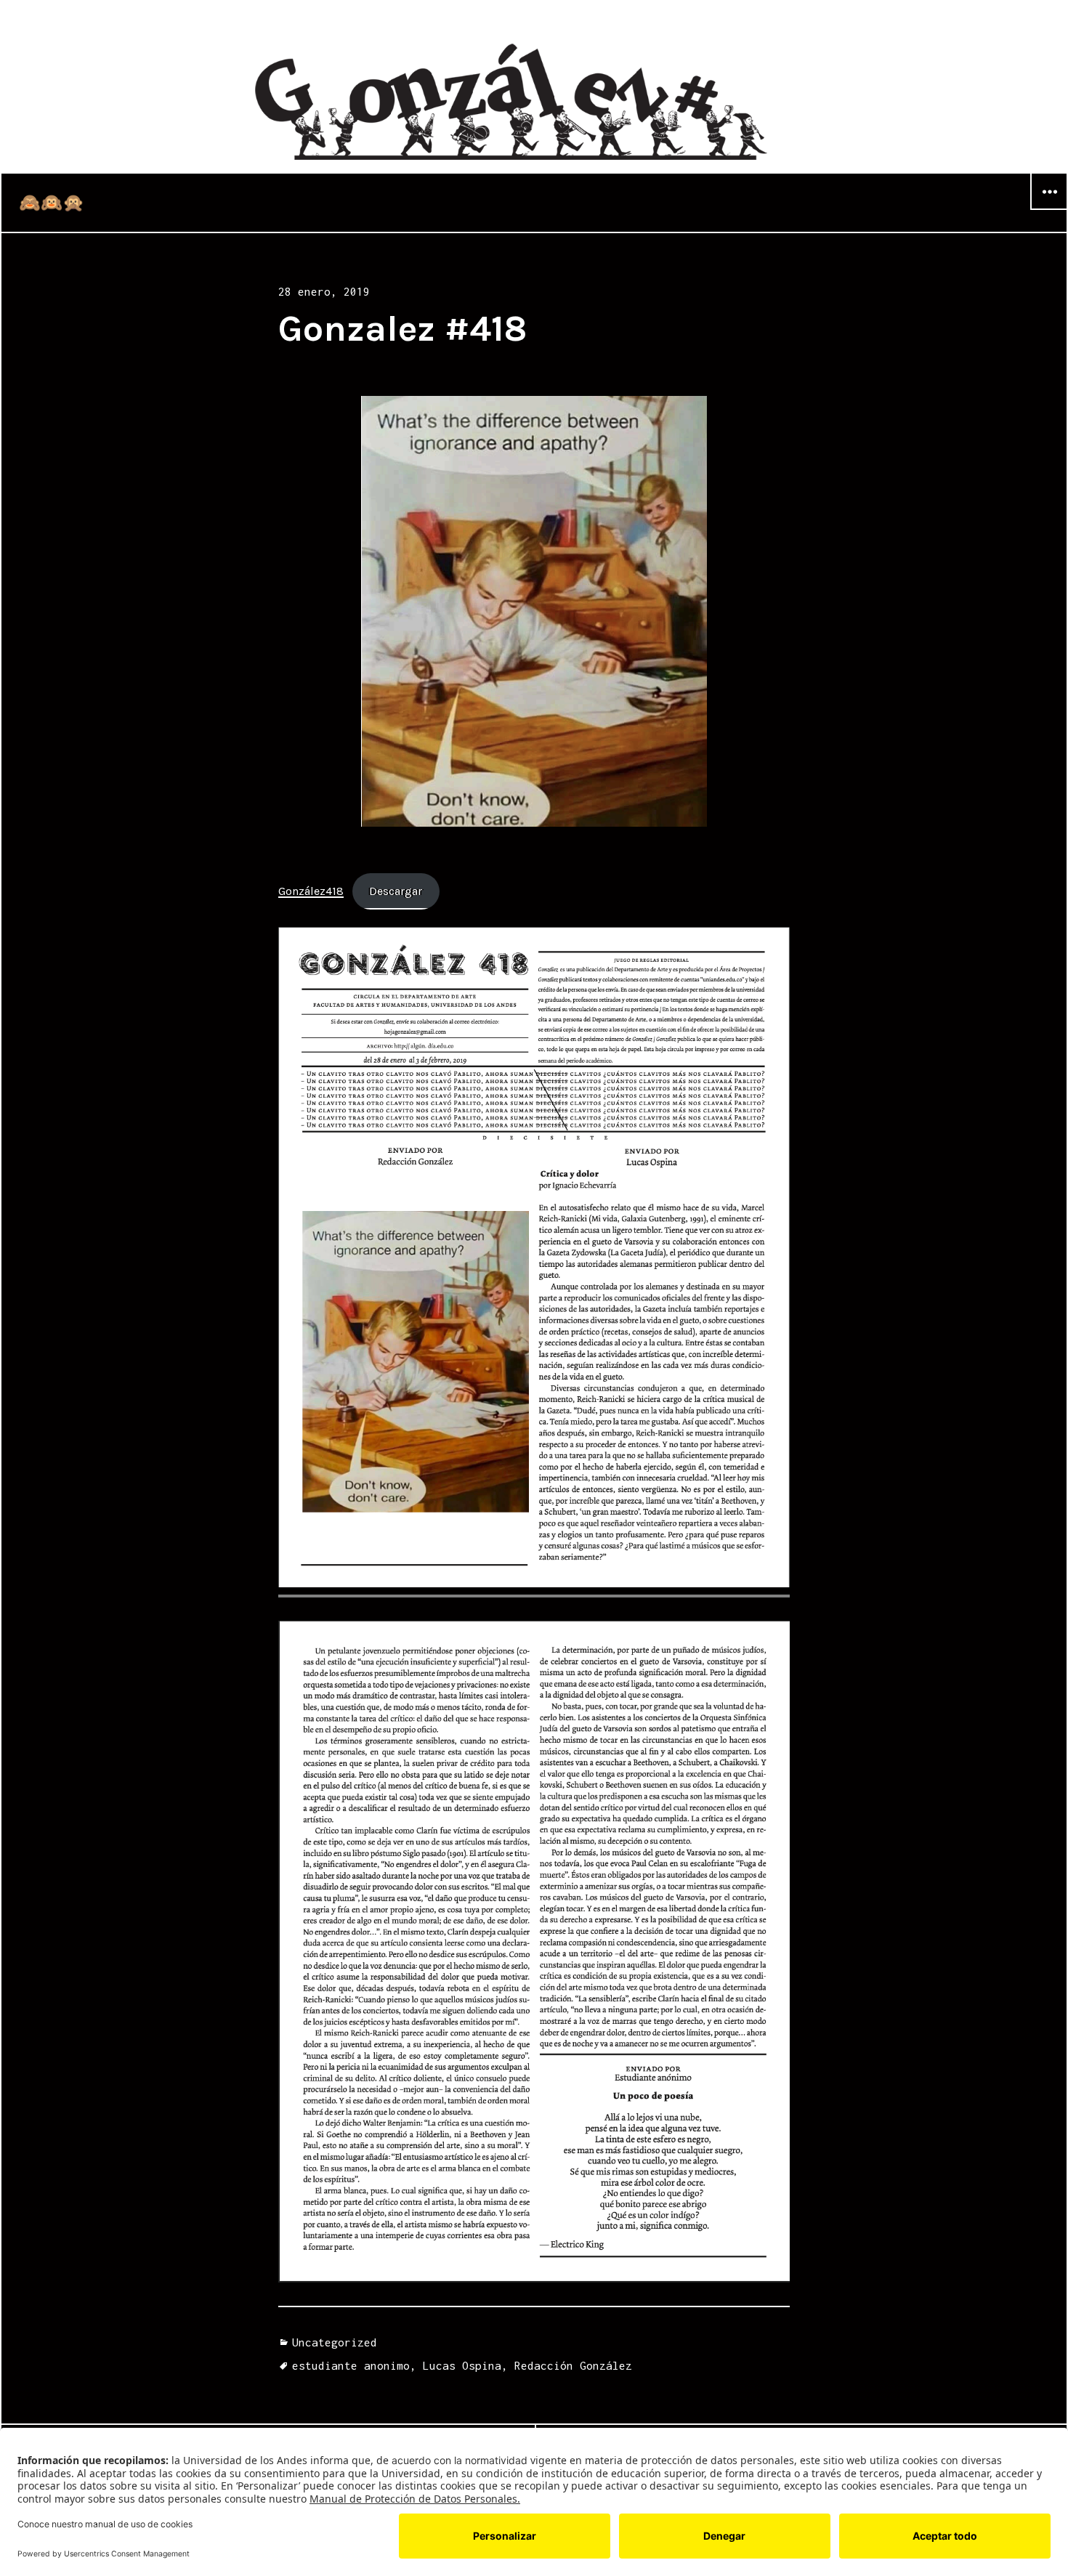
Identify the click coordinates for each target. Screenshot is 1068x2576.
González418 (311, 891)
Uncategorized (335, 2342)
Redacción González (573, 2365)
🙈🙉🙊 (52, 203)
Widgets (1049, 209)
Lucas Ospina (462, 2365)
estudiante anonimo (351, 2365)
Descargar (396, 891)
